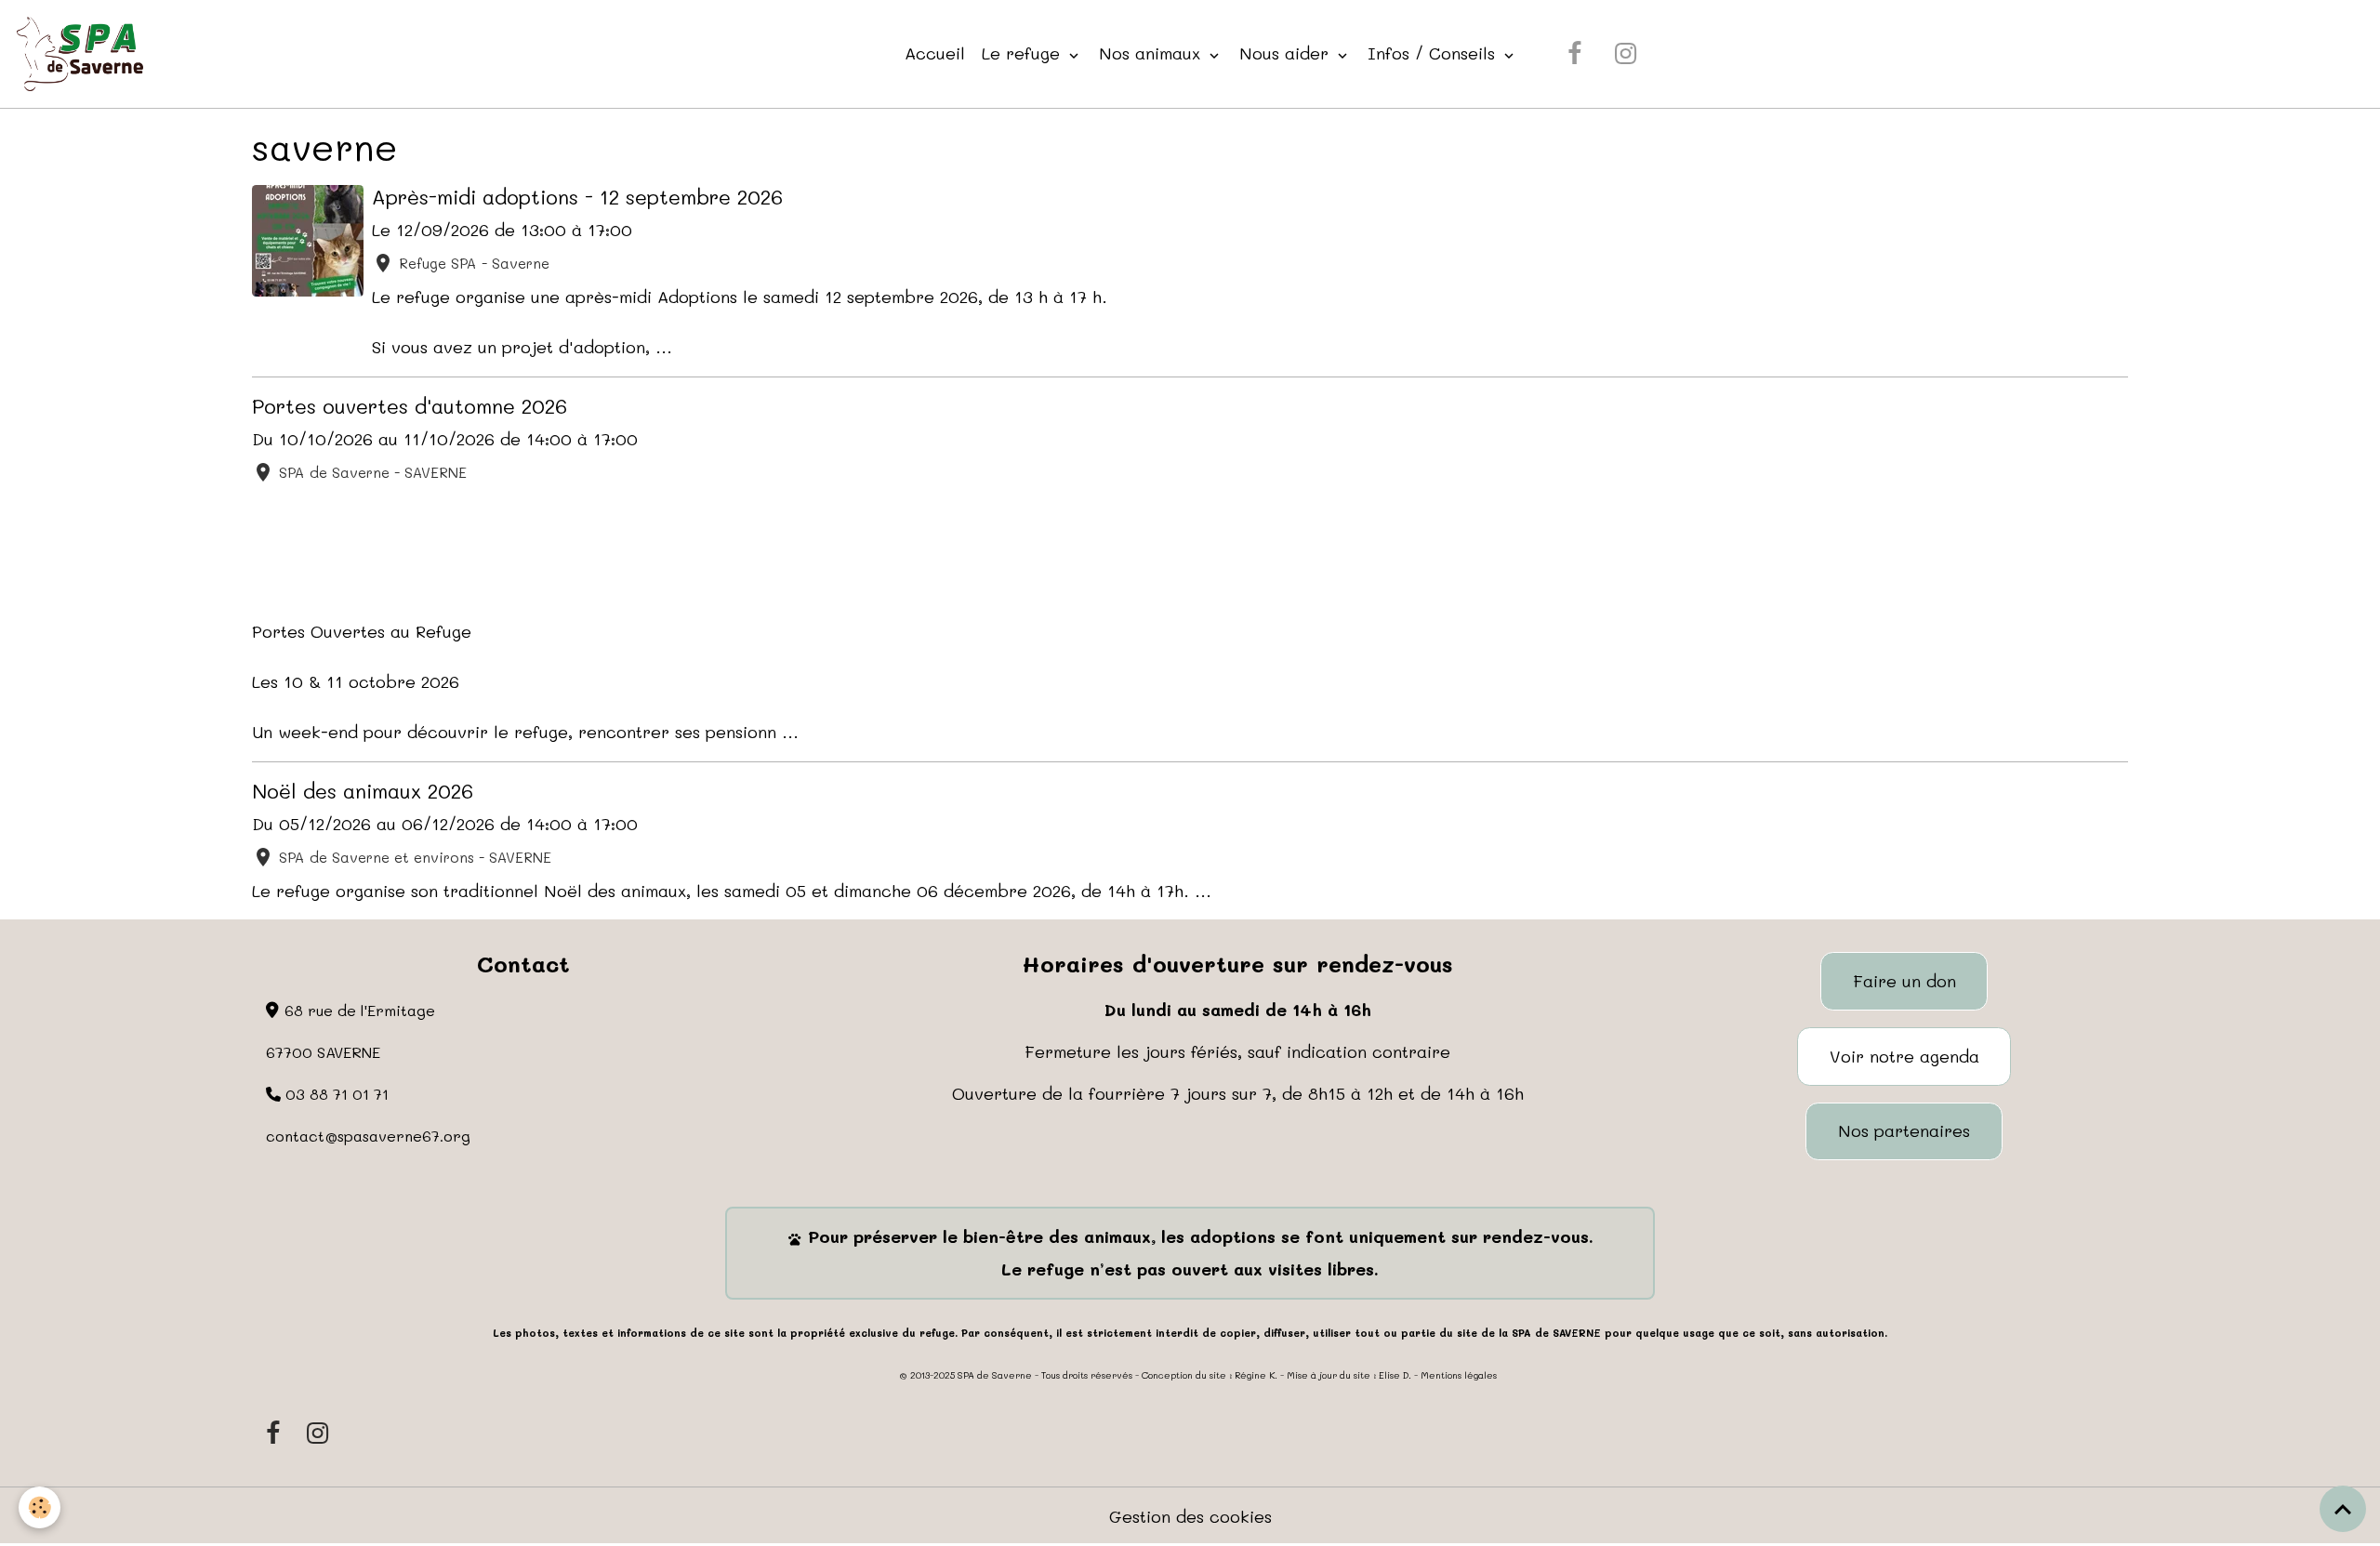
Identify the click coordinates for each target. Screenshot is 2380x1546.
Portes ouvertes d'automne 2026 (410, 405)
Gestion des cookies (1190, 1516)
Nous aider (1287, 53)
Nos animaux (1152, 53)
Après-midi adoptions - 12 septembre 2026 (577, 196)
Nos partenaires (1904, 1130)
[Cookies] (40, 1507)
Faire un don (1904, 981)
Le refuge (1024, 53)
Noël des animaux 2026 (363, 790)
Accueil (935, 53)
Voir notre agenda (1904, 1056)
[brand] (84, 54)
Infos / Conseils (1434, 53)
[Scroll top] (2343, 1509)
